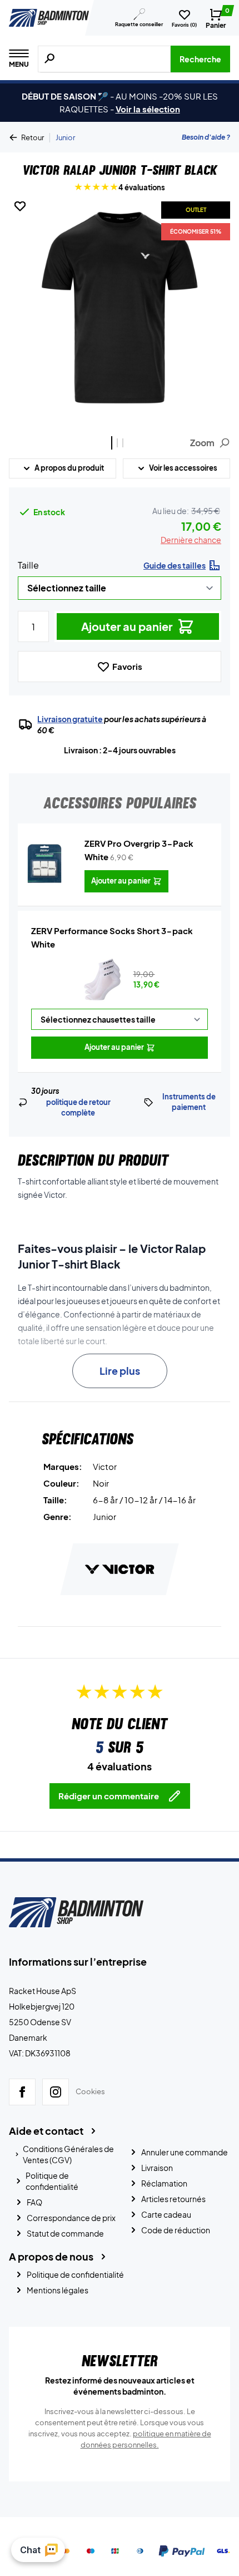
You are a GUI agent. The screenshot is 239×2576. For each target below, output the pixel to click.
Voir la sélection (148, 109)
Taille (28, 565)
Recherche (200, 59)
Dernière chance (191, 540)
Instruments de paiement (189, 1102)
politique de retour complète (78, 1108)
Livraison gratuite (70, 719)
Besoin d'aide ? (206, 137)
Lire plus (120, 1371)
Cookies (90, 2091)
